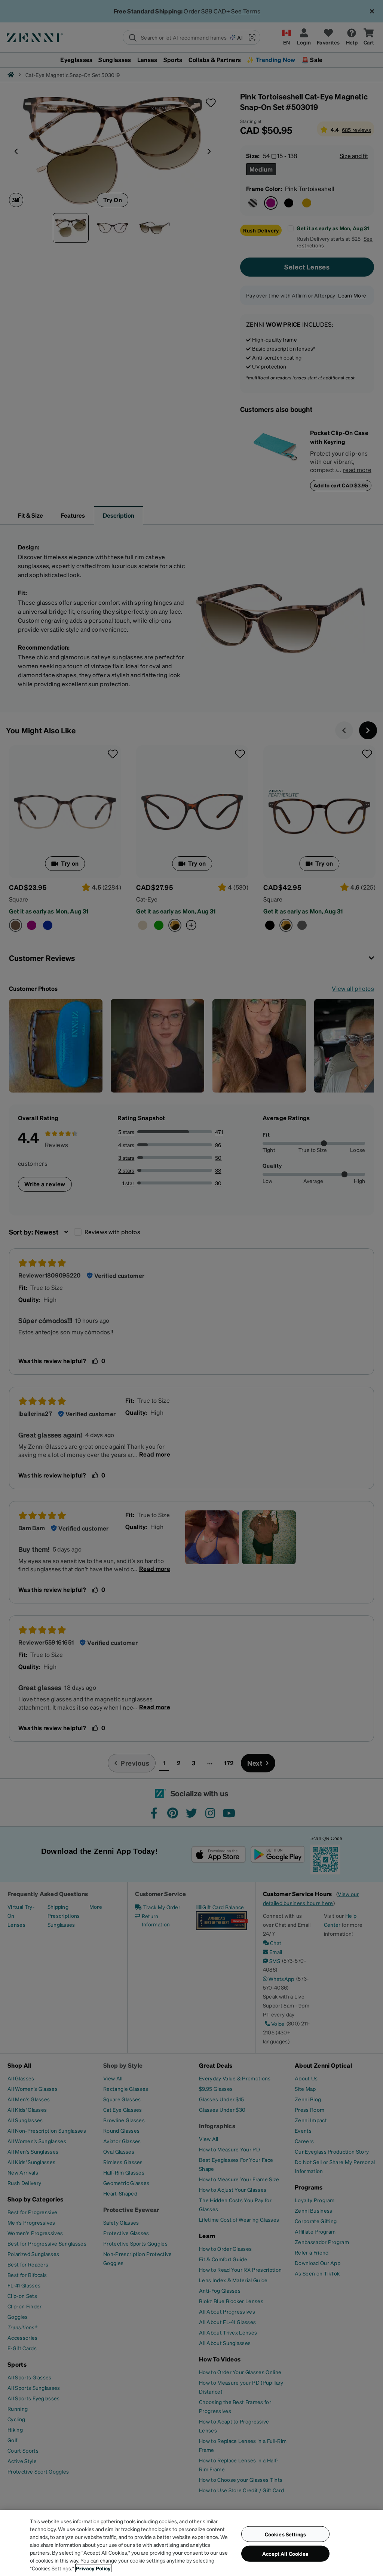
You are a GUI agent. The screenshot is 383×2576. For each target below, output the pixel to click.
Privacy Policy (93, 2568)
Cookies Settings (285, 2534)
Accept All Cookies (285, 2554)
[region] (191, 2543)
